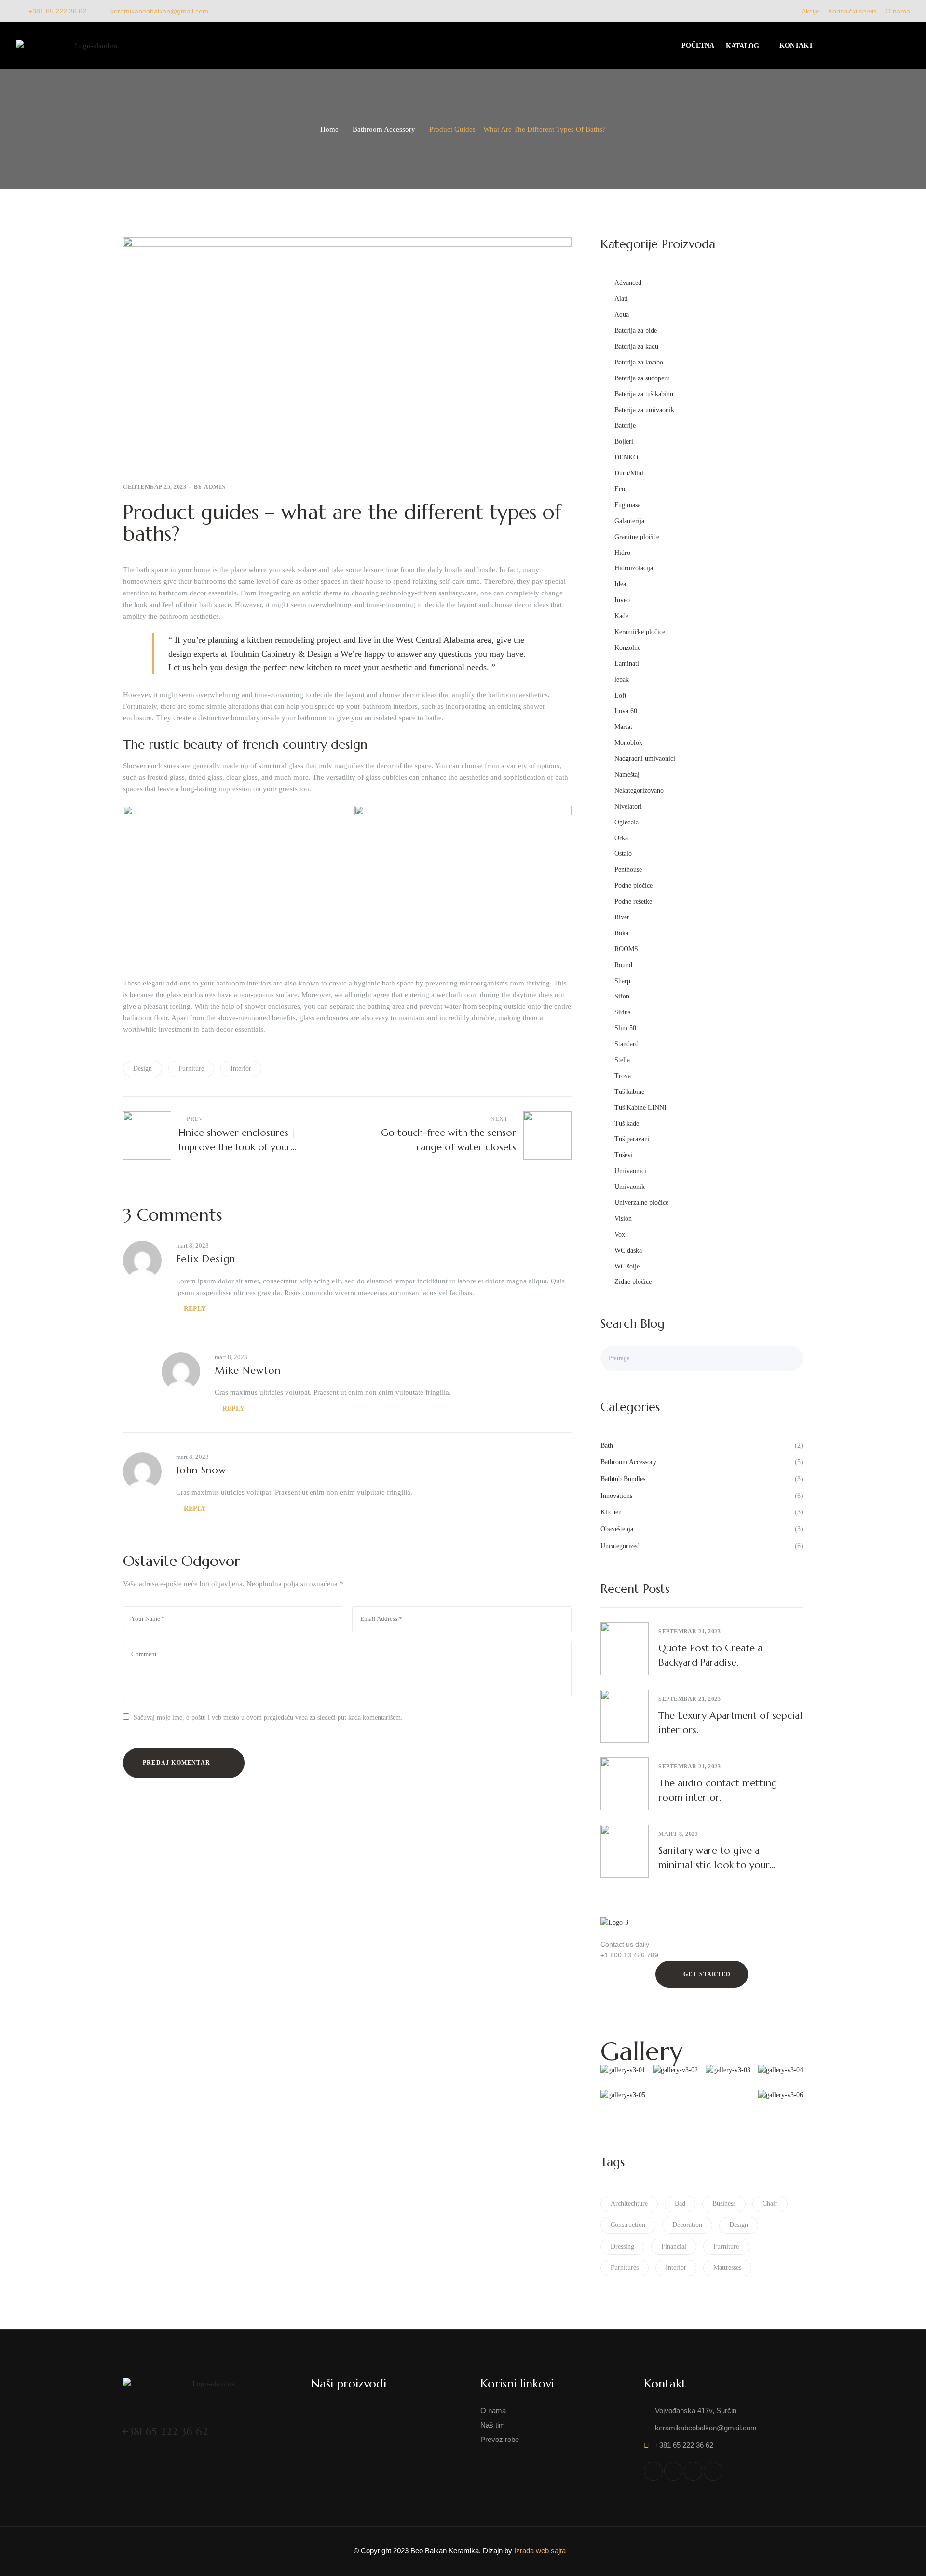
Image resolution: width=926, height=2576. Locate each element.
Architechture (629, 2204)
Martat (623, 727)
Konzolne (627, 648)
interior (241, 1069)
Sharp (622, 981)
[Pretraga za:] (702, 1358)
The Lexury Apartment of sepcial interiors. (730, 1723)
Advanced (628, 283)
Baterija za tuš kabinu (644, 394)
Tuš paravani (632, 1139)
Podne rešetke (633, 901)
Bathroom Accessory (384, 129)
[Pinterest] (713, 2471)
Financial (674, 2246)
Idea (620, 584)
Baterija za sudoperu (642, 378)
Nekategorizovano (639, 790)
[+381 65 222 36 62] (129, 2412)
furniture (191, 1069)
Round (623, 965)
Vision (623, 1219)
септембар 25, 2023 (155, 487)
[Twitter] (673, 2471)
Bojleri (624, 441)
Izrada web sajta (540, 2551)
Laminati (627, 664)
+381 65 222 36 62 (165, 2432)
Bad (680, 2204)
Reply (195, 1309)
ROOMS (626, 949)
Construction (628, 2225)
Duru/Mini (629, 473)
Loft (620, 695)
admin (215, 487)
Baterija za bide (636, 330)
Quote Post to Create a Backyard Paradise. (710, 1655)
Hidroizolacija (634, 568)
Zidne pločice (633, 1282)
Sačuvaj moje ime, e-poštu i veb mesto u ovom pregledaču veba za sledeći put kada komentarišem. (268, 1718)
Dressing (622, 2246)
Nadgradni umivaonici (645, 759)
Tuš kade (627, 1124)
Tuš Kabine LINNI (640, 1108)
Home (329, 129)
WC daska (628, 1250)
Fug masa (627, 505)
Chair (770, 2204)
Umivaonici (630, 1171)
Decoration (687, 2225)
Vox (620, 1234)
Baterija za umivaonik (644, 410)
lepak (622, 680)
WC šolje (627, 1266)
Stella (622, 1060)
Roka (621, 933)
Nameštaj (627, 775)
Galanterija (629, 521)
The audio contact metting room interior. (718, 1790)
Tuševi (624, 1155)
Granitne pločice (637, 537)
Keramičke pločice (640, 632)
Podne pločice (633, 885)
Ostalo (623, 854)
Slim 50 (625, 1028)
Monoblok (628, 743)
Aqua (622, 315)
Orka (621, 838)
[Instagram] (693, 2471)
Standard (626, 1044)
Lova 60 (626, 711)
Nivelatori (628, 806)
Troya (623, 1076)
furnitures (625, 2268)
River (622, 917)
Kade (621, 616)
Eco (620, 489)
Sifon (622, 996)
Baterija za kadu (636, 346)
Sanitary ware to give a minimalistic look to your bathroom (714, 1859)
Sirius (622, 1012)
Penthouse (628, 870)
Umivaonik (630, 1187)
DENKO (626, 457)
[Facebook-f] (653, 2471)
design (143, 1069)
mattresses (727, 2268)
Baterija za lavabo (639, 362)
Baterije (625, 425)
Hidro (622, 553)
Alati (621, 299)
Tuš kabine (629, 1092)
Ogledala (626, 822)
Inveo (622, 600)
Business (724, 2204)
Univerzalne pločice (641, 1203)
